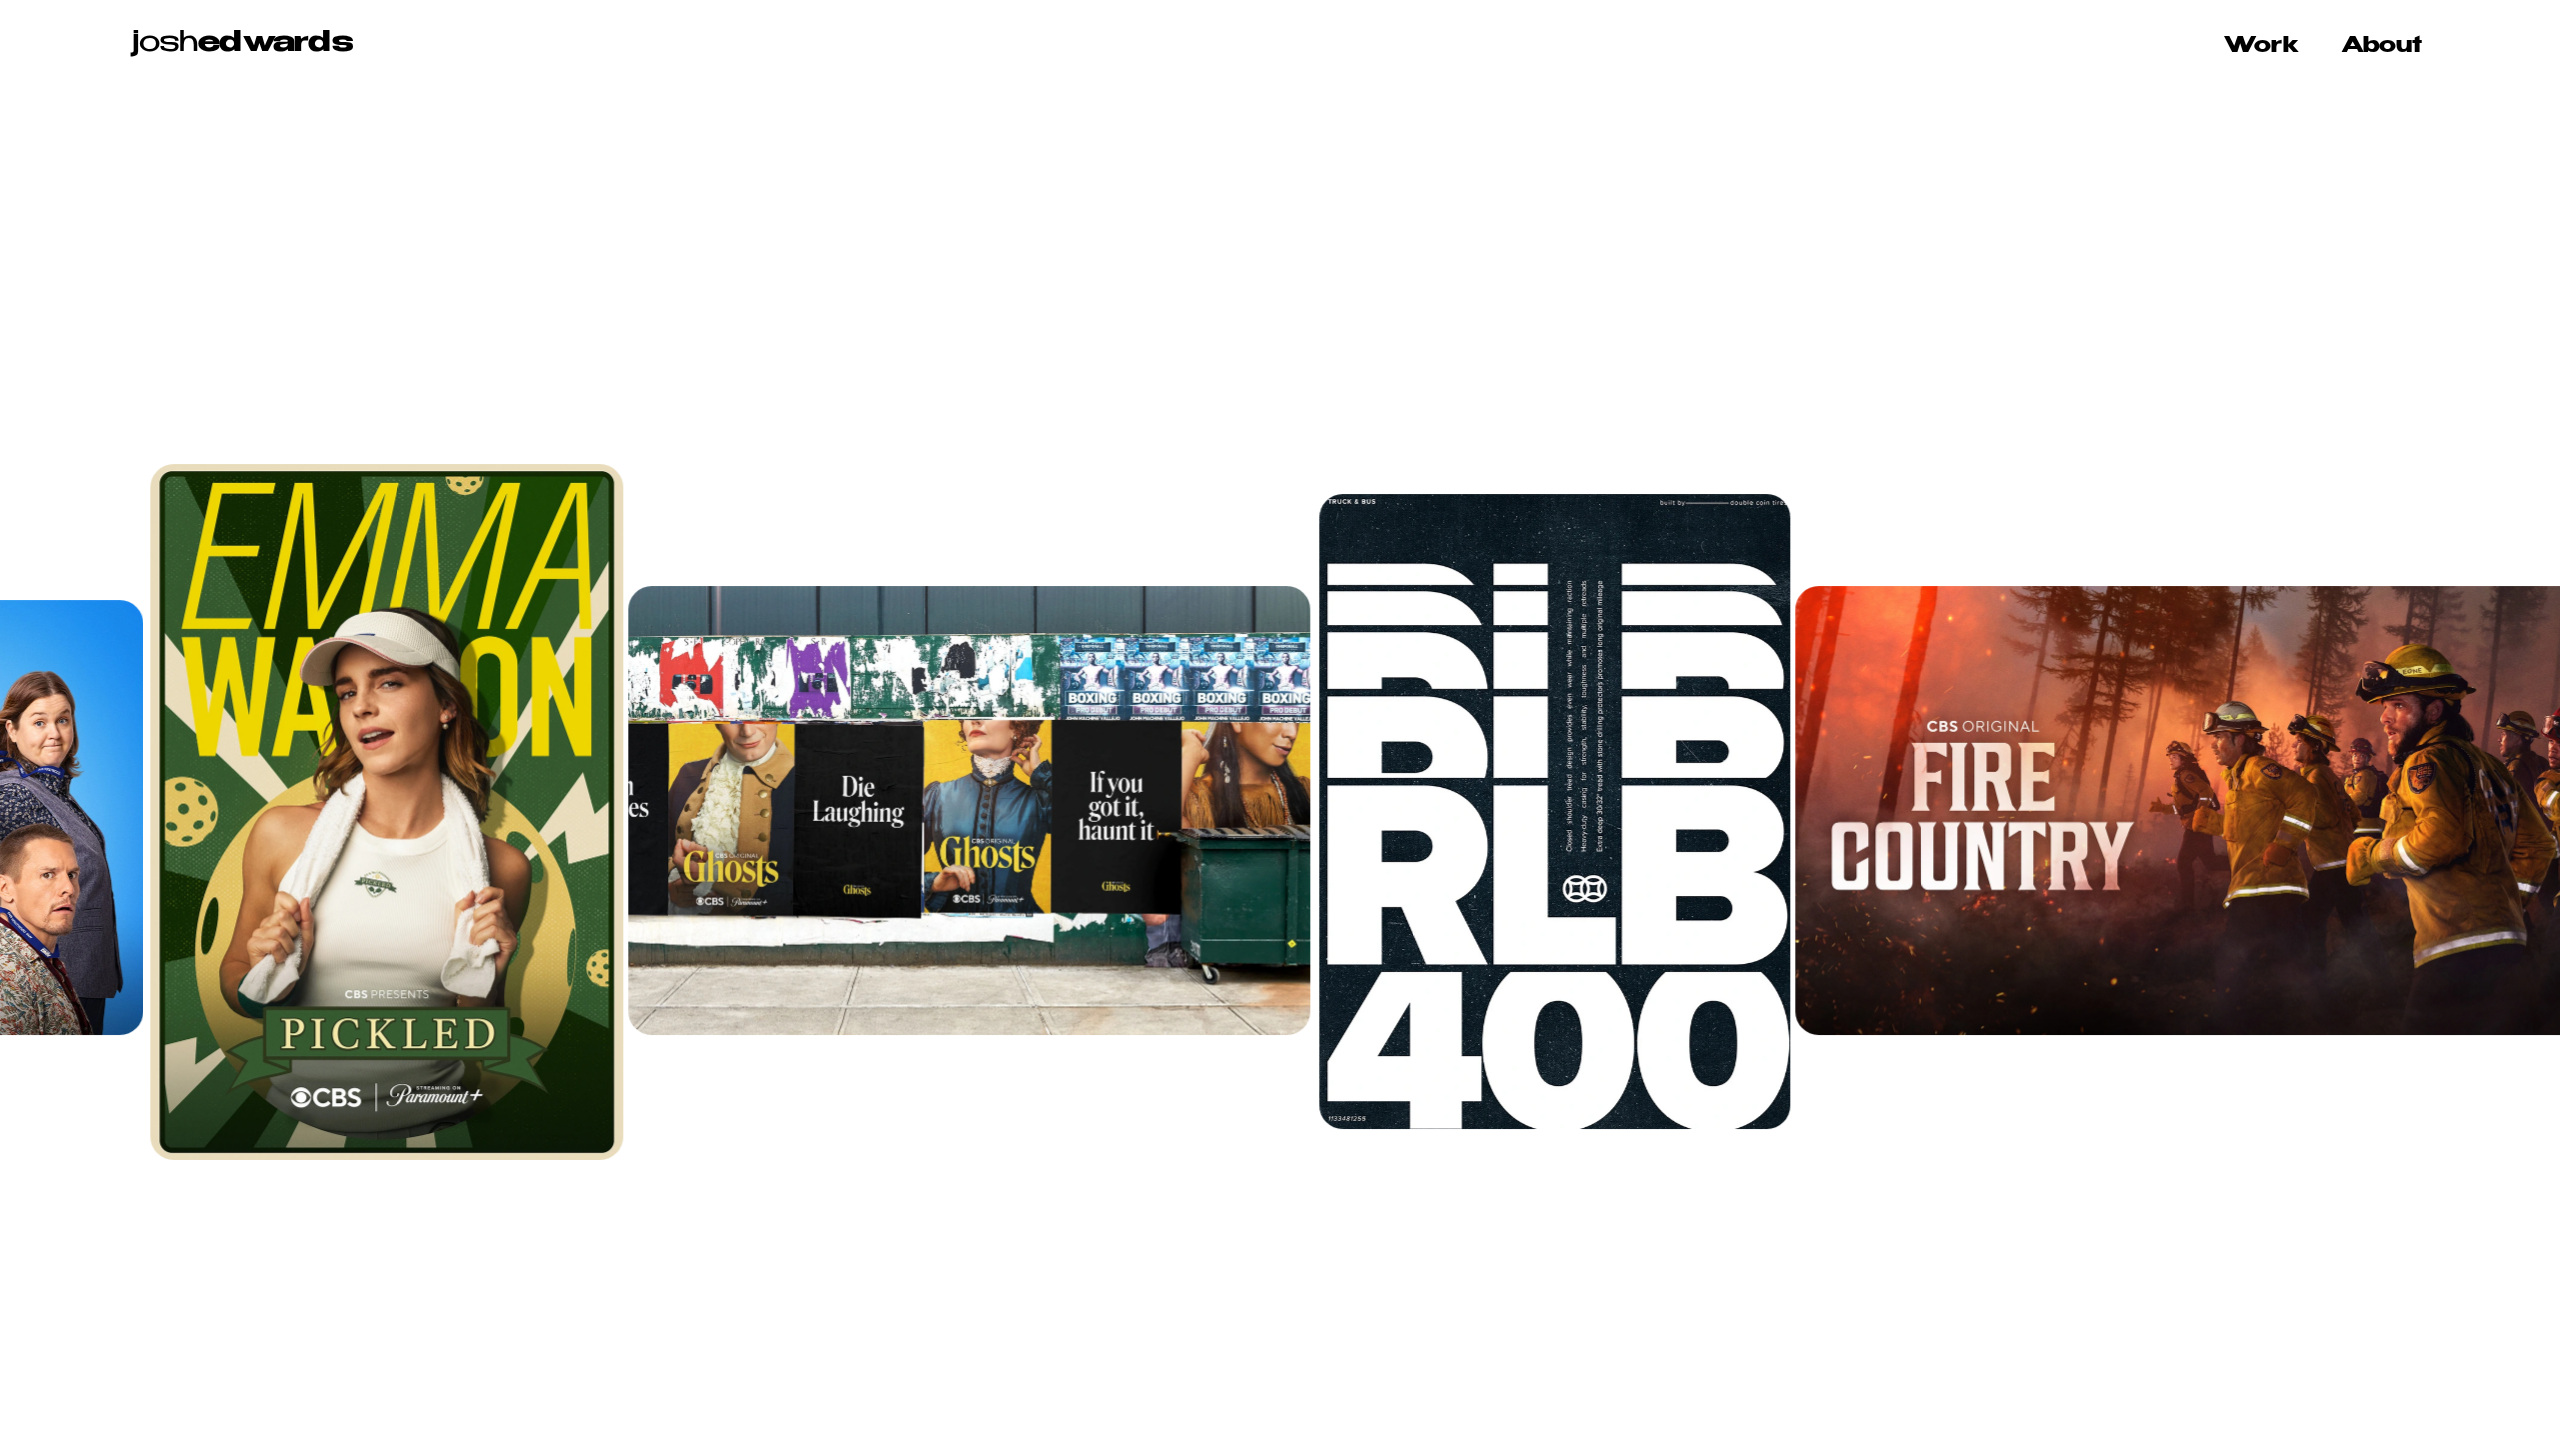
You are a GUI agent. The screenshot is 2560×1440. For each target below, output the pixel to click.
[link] (242, 46)
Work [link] (2260, 45)
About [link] (2381, 45)
